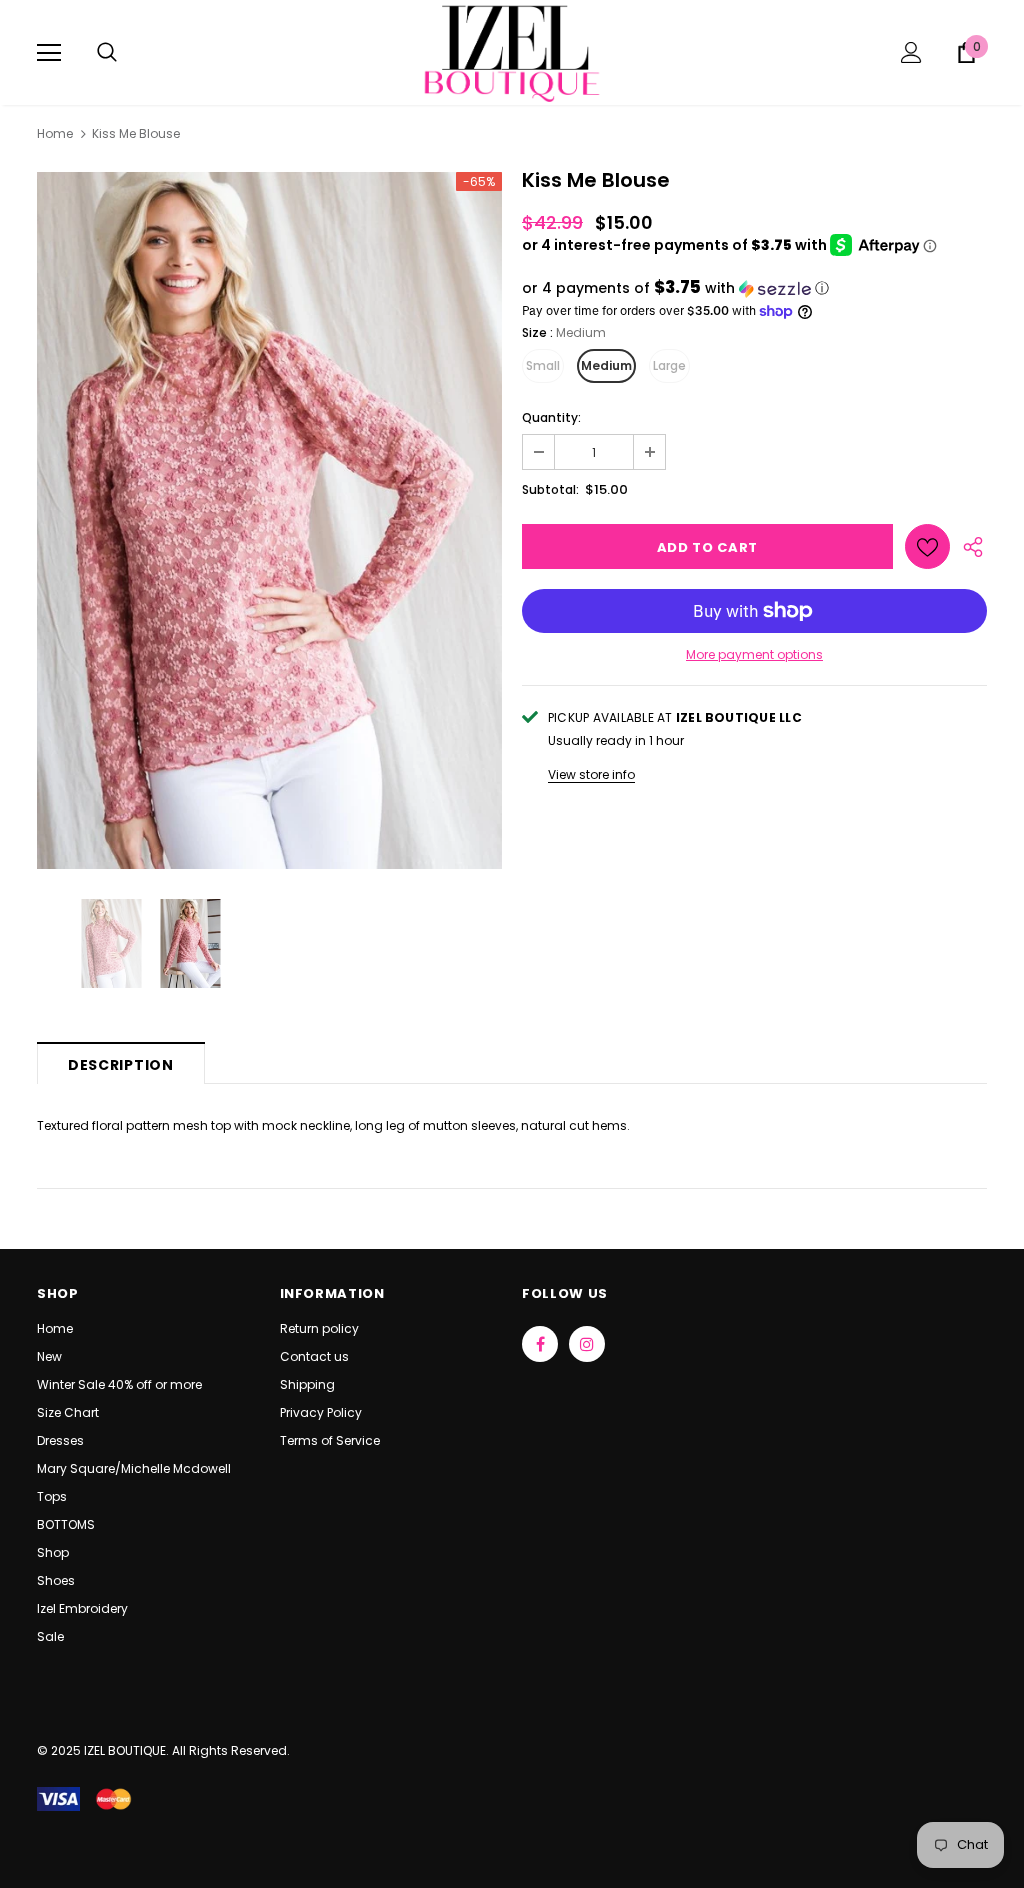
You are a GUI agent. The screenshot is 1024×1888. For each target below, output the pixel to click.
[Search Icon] (107, 53)
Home (55, 133)
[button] (754, 288)
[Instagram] (587, 1344)
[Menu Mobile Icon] (49, 53)
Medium (606, 365)
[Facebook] (540, 1344)
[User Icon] (911, 52)
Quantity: (551, 417)
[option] (269, 520)
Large (669, 365)
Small (543, 365)
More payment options (754, 654)
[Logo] (512, 51)
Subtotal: (550, 489)
